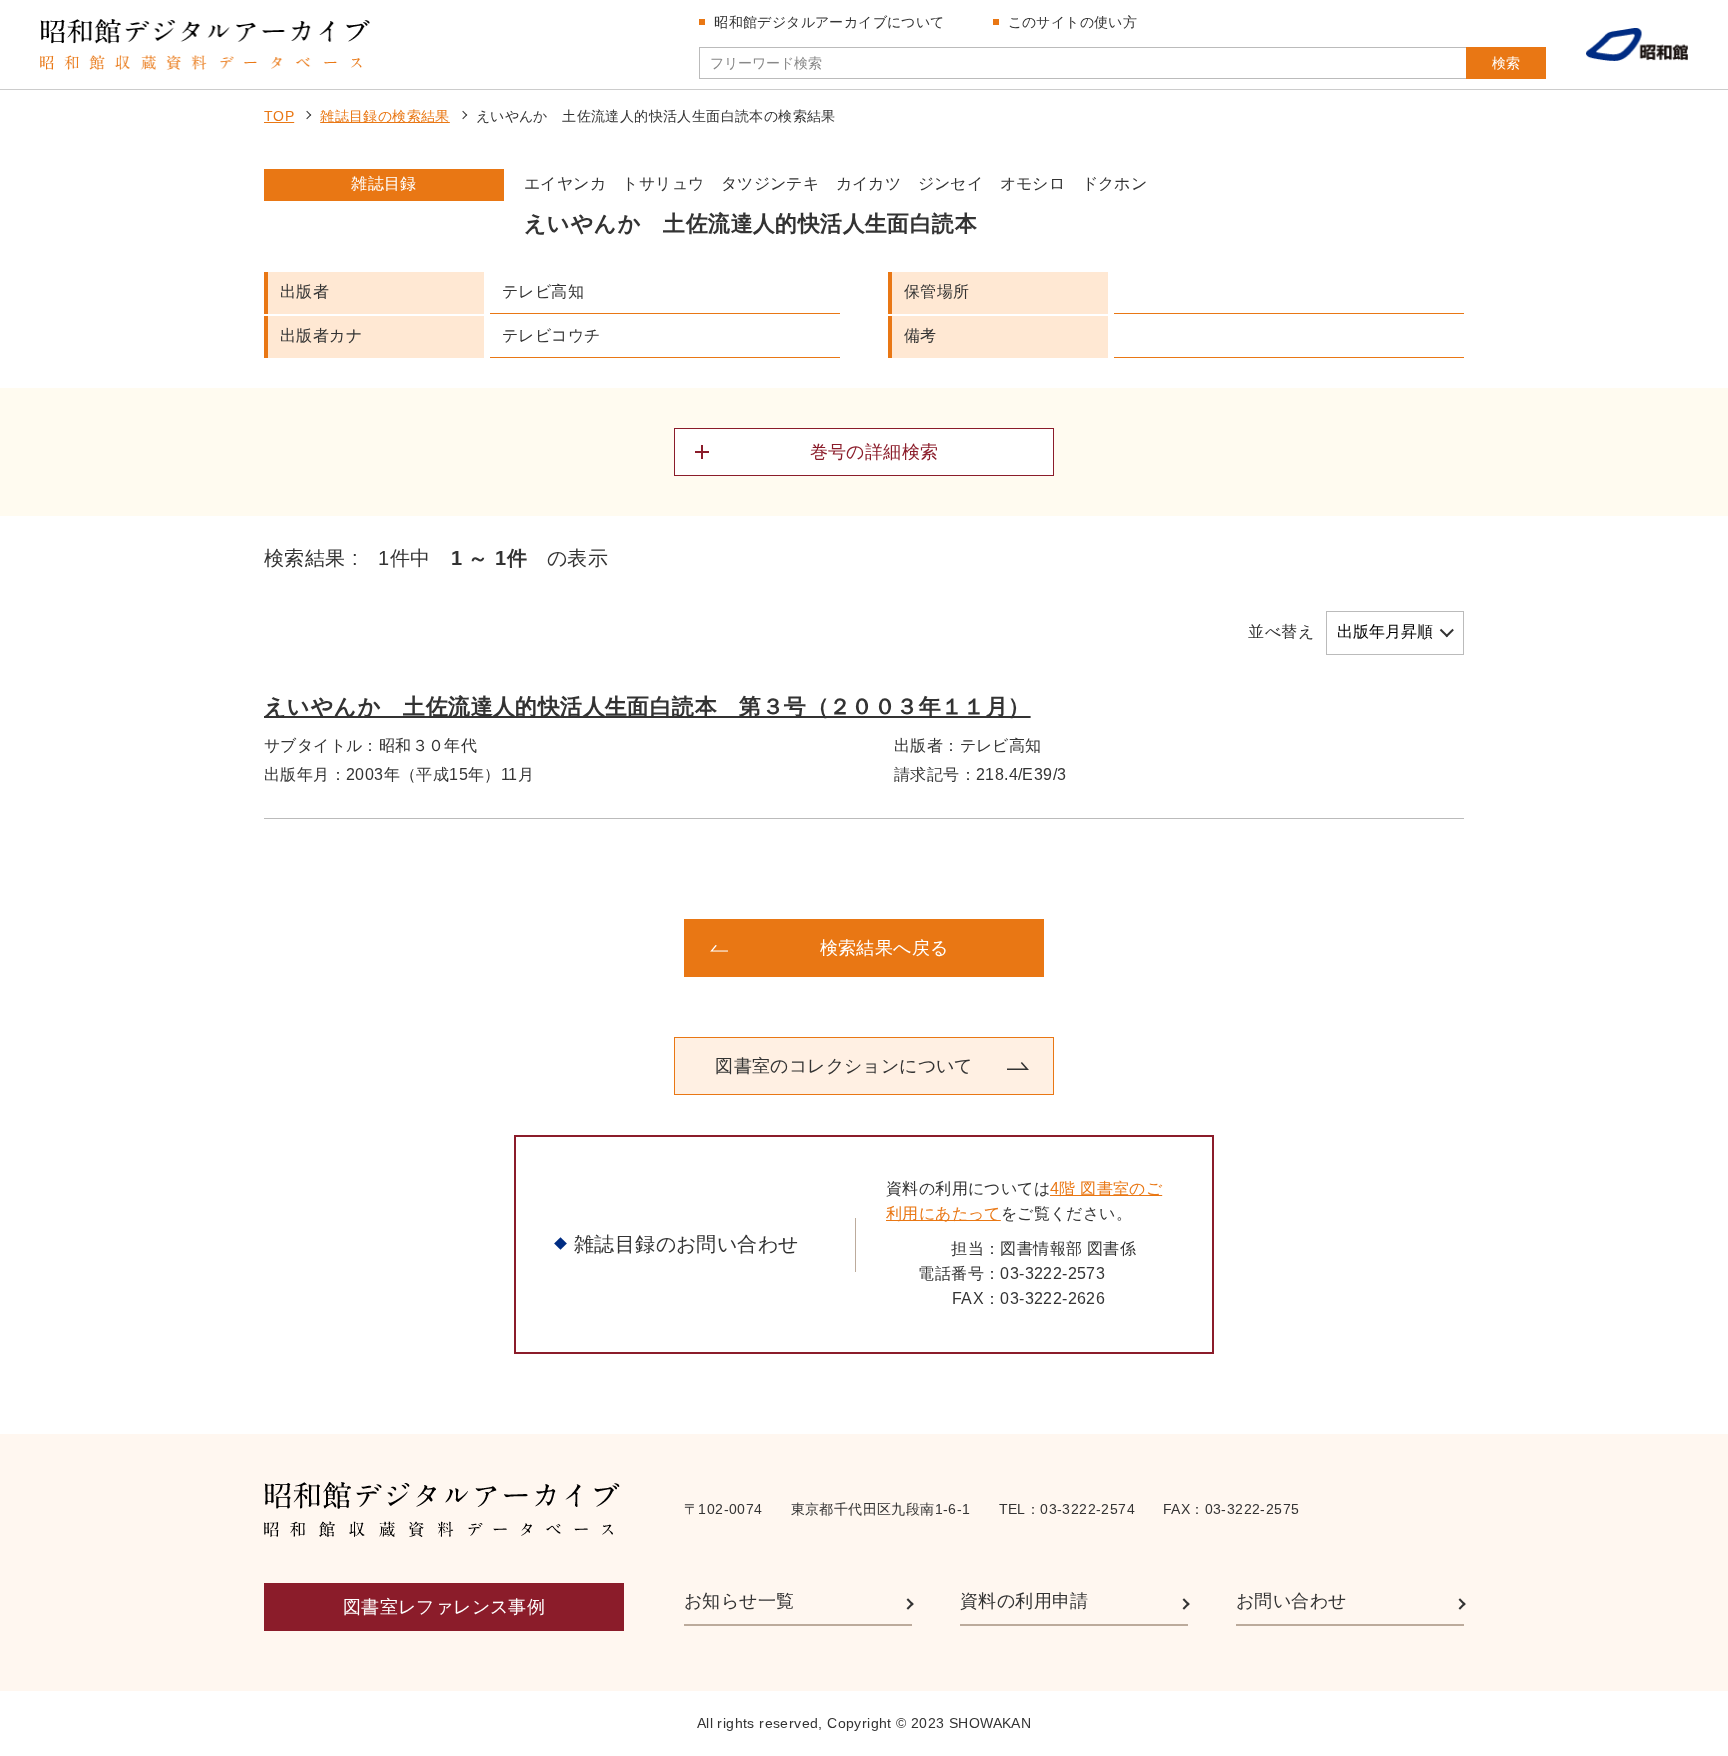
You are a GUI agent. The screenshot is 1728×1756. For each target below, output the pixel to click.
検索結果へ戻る (884, 948)
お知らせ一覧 (739, 1601)
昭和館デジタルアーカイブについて (829, 22)
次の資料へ (1304, 948)
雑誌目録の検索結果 (385, 116)
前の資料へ (424, 948)
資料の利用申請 (1024, 1601)
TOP (279, 116)
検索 (1506, 63)
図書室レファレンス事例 (444, 1607)
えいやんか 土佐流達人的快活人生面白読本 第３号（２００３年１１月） (647, 706)
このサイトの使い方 (1073, 22)
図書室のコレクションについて (844, 1066)
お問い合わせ (1291, 1601)
